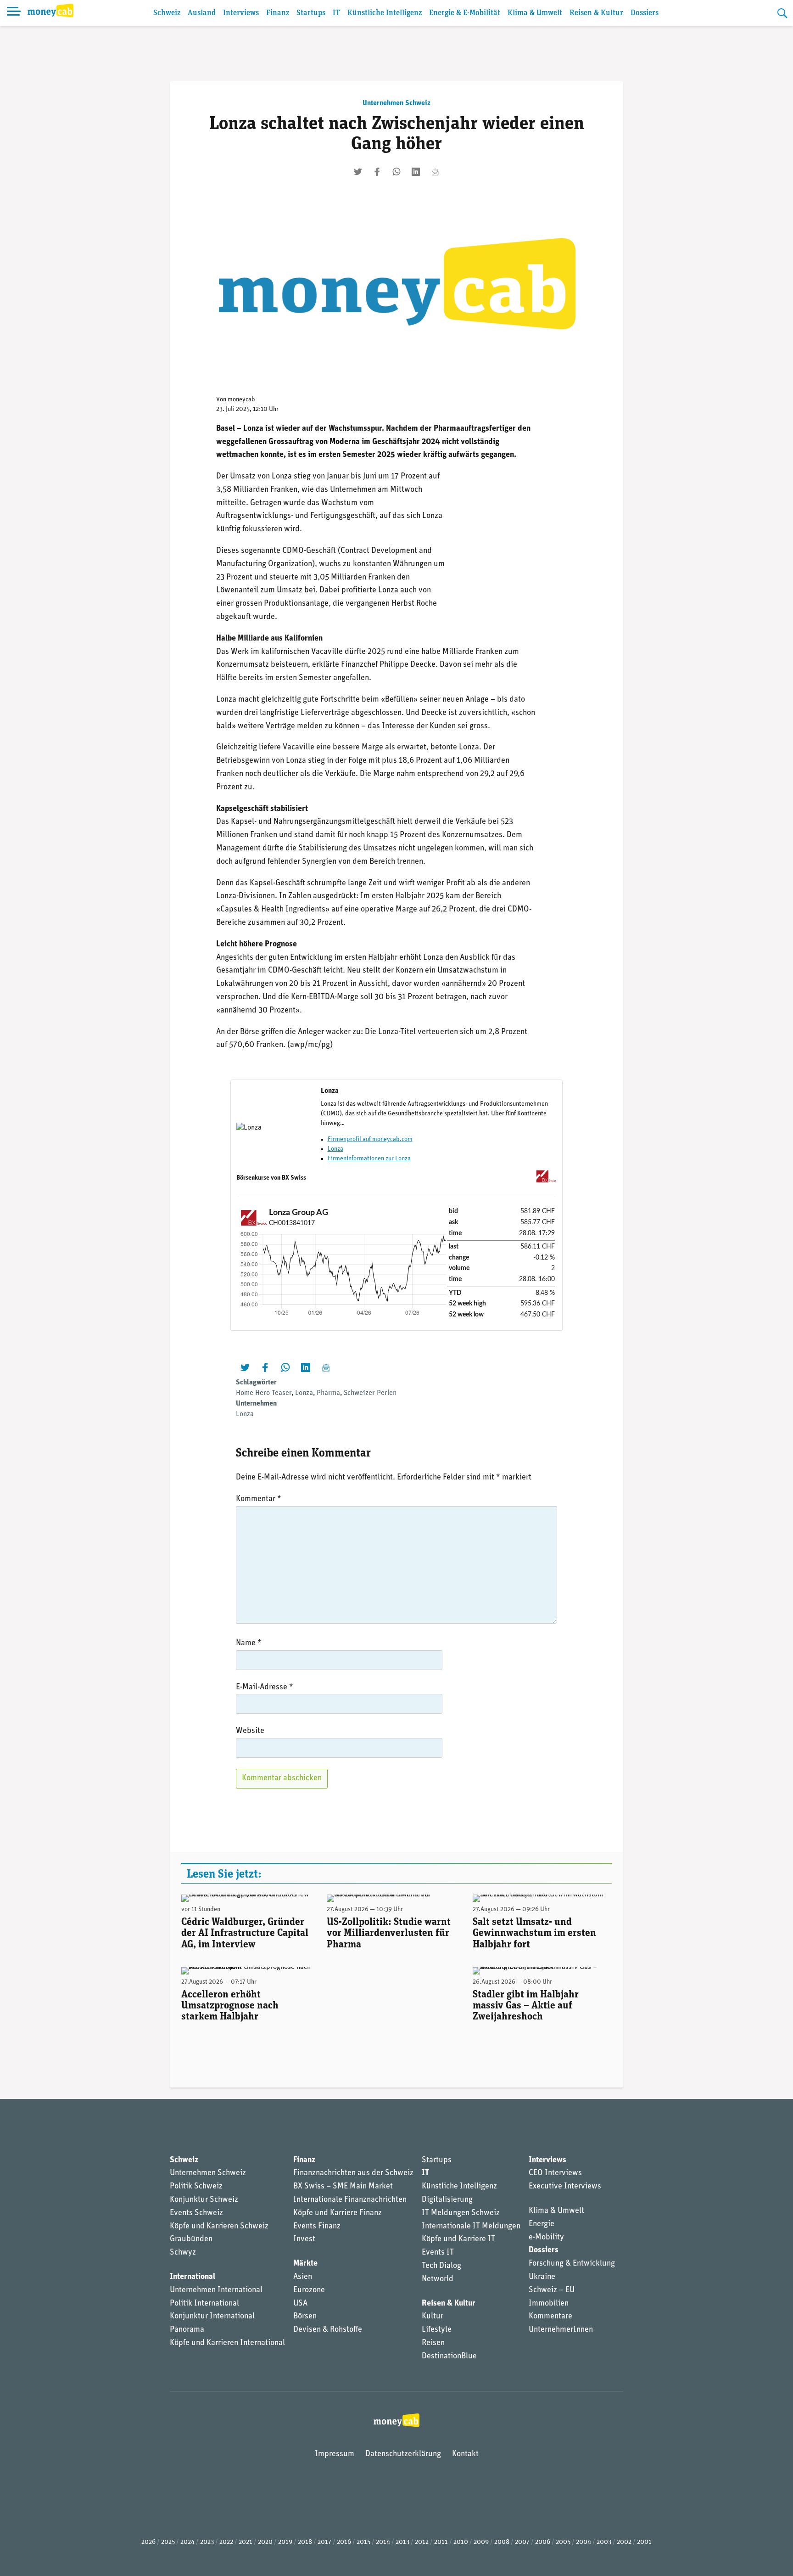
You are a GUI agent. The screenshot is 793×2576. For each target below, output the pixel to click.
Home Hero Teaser (264, 1393)
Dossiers (645, 13)
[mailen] (435, 172)
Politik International (204, 2304)
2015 (363, 2542)
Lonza (335, 1149)
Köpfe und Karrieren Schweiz (219, 2227)
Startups (311, 13)
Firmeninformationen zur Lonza (369, 1159)
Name (249, 1643)
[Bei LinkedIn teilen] (416, 172)
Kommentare (550, 2317)
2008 (502, 2542)
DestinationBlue (449, 2357)
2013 (402, 2542)
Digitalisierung (447, 2200)
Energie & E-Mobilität (465, 13)
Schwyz (183, 2253)
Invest (304, 2239)
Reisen (433, 2343)
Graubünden (191, 2239)
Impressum (335, 2454)
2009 (481, 2542)
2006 (543, 2542)
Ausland (202, 13)
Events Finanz (317, 2227)
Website (250, 1731)
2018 (305, 2542)
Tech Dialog (441, 2266)
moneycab (241, 400)
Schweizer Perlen (370, 1393)
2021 (246, 2542)
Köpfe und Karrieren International (227, 2343)
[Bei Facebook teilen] (377, 172)
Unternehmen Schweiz (396, 103)
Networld (438, 2279)
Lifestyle (437, 2330)
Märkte (305, 2264)
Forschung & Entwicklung (572, 2264)
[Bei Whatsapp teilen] (396, 172)
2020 (265, 2542)
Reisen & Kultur (596, 13)
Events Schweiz (196, 2213)
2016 (344, 2542)
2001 (644, 2542)
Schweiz (167, 13)
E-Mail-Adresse (265, 1687)
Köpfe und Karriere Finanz (338, 2213)
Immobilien (549, 2304)
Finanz (278, 13)
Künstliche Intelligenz (385, 13)
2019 (285, 2542)
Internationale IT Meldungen (471, 2227)
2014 (383, 2542)
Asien (303, 2277)
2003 (604, 2542)
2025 (168, 2542)
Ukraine (542, 2277)
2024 (187, 2542)
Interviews (241, 13)
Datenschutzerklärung (403, 2454)
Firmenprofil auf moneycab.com (370, 1139)
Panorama (187, 2330)
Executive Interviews (565, 2187)
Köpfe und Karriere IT (458, 2239)
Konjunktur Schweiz (204, 2200)
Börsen (305, 2317)
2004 (584, 2542)
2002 (624, 2542)
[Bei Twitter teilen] (358, 172)
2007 (522, 2542)
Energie (542, 2224)
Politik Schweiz (196, 2187)
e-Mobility (546, 2238)
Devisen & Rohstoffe (328, 2330)
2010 (461, 2542)
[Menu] (14, 13)
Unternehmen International (216, 2290)
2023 (207, 2542)
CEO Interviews (555, 2173)
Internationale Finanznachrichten (350, 2200)
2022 (226, 2542)
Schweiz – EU (552, 2290)
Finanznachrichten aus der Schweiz (353, 2173)
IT (336, 13)
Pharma (328, 1393)
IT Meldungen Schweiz (461, 2213)
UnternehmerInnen (561, 2330)
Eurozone (309, 2290)
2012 (422, 2542)
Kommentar (259, 1499)
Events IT (438, 2253)
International (193, 2277)
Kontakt (465, 2454)
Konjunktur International (212, 2317)
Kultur (433, 2317)
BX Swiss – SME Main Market (343, 2187)
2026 (148, 2542)
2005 (563, 2542)
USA (300, 2304)
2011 (441, 2542)
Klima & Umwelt (535, 13)
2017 (324, 2542)
